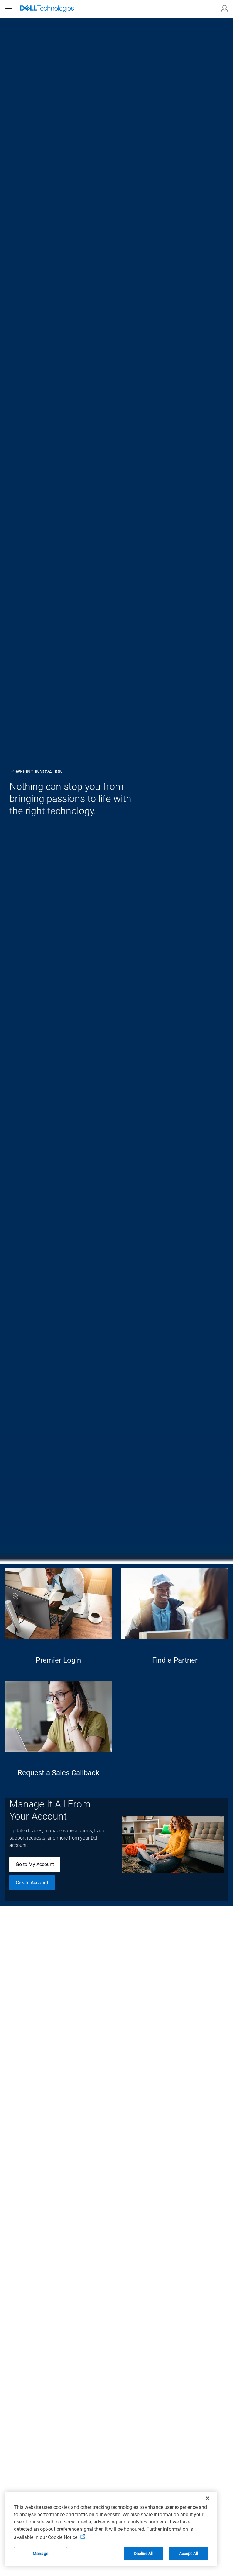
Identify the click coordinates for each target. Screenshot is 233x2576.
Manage (41, 2554)
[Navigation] (8, 9)
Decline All (144, 2554)
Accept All (188, 2554)
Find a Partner (175, 1660)
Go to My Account (35, 1864)
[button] (225, 9)
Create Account (32, 1883)
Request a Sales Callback (58, 1773)
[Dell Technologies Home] (47, 9)
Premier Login (58, 1660)
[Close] (208, 2498)
